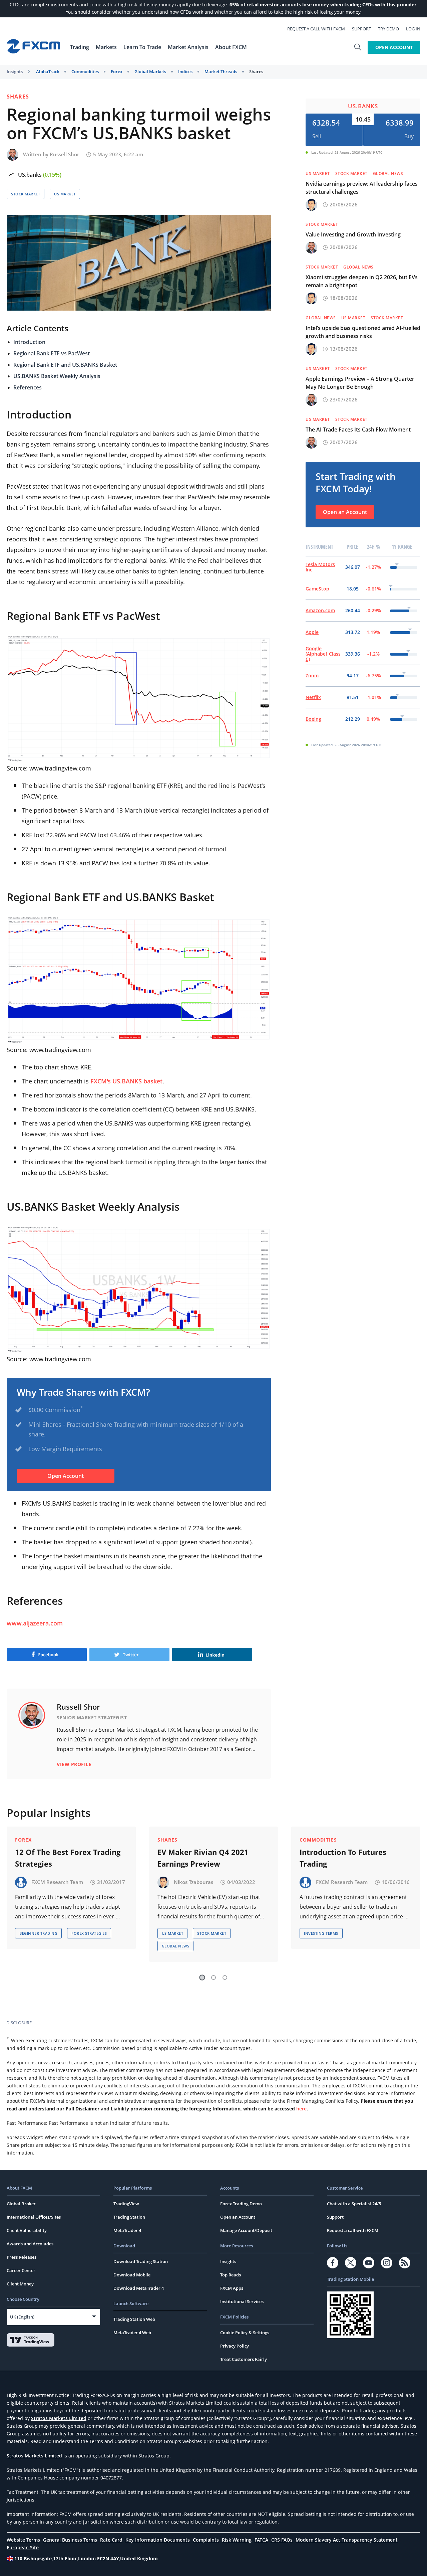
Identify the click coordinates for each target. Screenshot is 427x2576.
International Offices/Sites (34, 2217)
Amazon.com (320, 610)
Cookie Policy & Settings (245, 2333)
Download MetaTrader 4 (139, 2288)
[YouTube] (369, 2263)
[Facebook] (333, 2263)
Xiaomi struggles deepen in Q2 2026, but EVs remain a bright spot (362, 281)
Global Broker (21, 2204)
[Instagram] (387, 2263)
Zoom (312, 675)
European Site (23, 2547)
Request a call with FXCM (316, 29)
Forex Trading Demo (241, 2204)
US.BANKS (363, 106)
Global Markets (150, 71)
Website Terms (23, 2540)
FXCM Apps (232, 2288)
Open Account (394, 47)
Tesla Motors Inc (320, 567)
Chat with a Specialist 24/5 (354, 2204)
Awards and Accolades (30, 2244)
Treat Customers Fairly (244, 2359)
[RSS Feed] (405, 2263)
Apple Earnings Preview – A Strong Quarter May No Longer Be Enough (360, 383)
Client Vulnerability (27, 2230)
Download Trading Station (141, 2261)
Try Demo (388, 29)
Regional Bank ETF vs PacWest (52, 353)
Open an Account (345, 512)
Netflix (313, 697)
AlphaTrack (48, 71)
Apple (312, 632)
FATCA (261, 2540)
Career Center (21, 2270)
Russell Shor (64, 154)
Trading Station (129, 2217)
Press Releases (22, 2257)
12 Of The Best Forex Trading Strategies (68, 1858)
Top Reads (231, 2275)
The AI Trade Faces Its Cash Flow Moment (358, 430)
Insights (15, 71)
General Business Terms (70, 2540)
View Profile (74, 1764)
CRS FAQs (282, 2540)
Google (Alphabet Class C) (323, 654)
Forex (117, 71)
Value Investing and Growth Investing (353, 234)
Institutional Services (242, 2301)
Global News (388, 174)
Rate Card (111, 2540)
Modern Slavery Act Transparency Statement (347, 2540)
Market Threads (221, 71)
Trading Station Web (134, 2319)
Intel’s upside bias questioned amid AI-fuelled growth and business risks (363, 332)
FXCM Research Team (57, 1882)
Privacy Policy (235, 2346)
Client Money (20, 2284)
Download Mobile (132, 2275)
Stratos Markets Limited (59, 2418)
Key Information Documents (158, 2540)
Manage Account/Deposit (246, 2230)
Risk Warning (237, 2540)
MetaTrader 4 (127, 2230)
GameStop (317, 589)
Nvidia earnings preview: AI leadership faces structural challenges (362, 188)
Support (361, 29)
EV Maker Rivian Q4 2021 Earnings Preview (203, 1858)
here (301, 2109)
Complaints (206, 2540)
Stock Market (26, 194)
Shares (256, 71)
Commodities (85, 71)
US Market (65, 194)
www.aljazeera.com (35, 1623)
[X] (351, 2263)
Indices (185, 71)
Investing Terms (321, 1933)
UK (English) (22, 2317)
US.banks (30, 175)
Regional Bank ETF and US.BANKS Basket (65, 365)
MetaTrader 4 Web (132, 2333)
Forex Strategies (89, 1933)
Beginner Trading (38, 1933)
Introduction (29, 342)
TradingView (126, 2204)
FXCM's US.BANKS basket (126, 1081)
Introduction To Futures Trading (343, 1858)
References (28, 387)
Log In (413, 29)
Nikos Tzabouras (193, 1882)
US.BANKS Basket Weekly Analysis (57, 376)
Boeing (313, 719)
